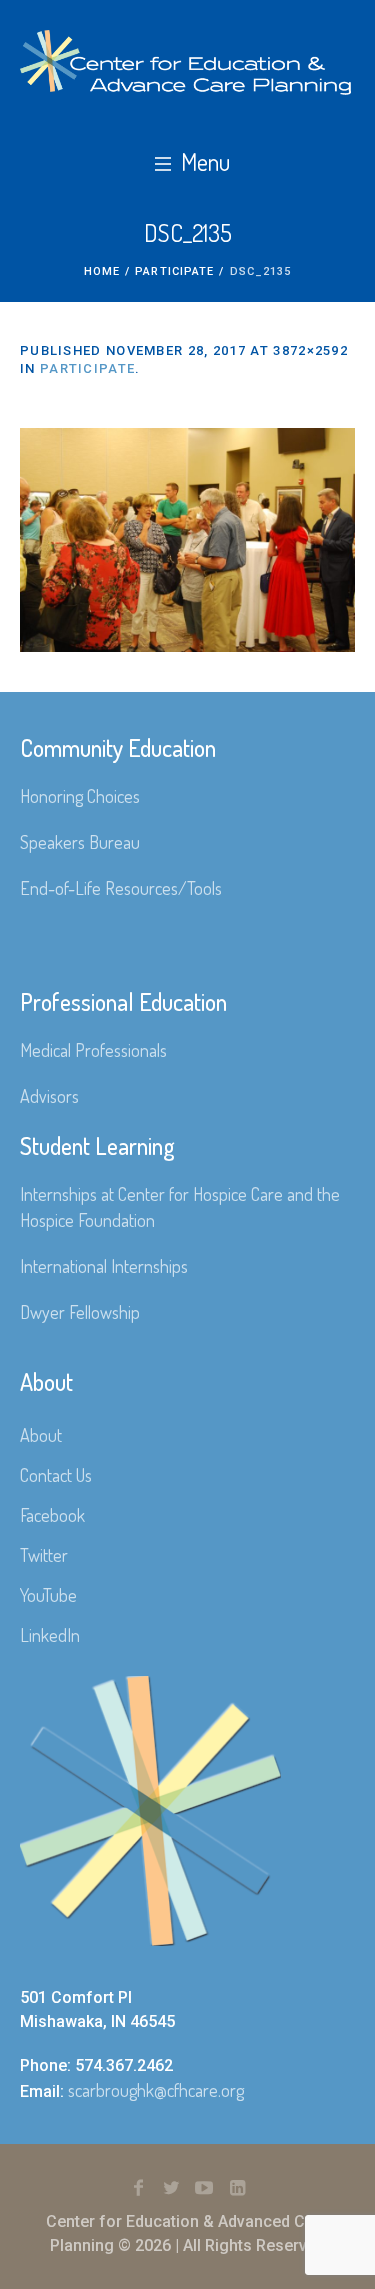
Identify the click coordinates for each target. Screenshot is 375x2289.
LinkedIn (50, 1635)
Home (102, 271)
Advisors (49, 1096)
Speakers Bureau (80, 842)
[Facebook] (138, 2188)
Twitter (44, 1555)
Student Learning (97, 1145)
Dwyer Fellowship (80, 1312)
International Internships (104, 1266)
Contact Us (56, 1475)
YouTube (48, 1595)
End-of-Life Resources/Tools (121, 888)
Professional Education (123, 1001)
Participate (174, 271)
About (41, 1435)
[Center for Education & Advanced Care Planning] (187, 63)
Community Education (118, 747)
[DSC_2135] (187, 540)
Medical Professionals (93, 1050)
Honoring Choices (80, 796)
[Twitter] (171, 2188)
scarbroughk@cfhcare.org (156, 2090)
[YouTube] (204, 2188)
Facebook (52, 1515)
